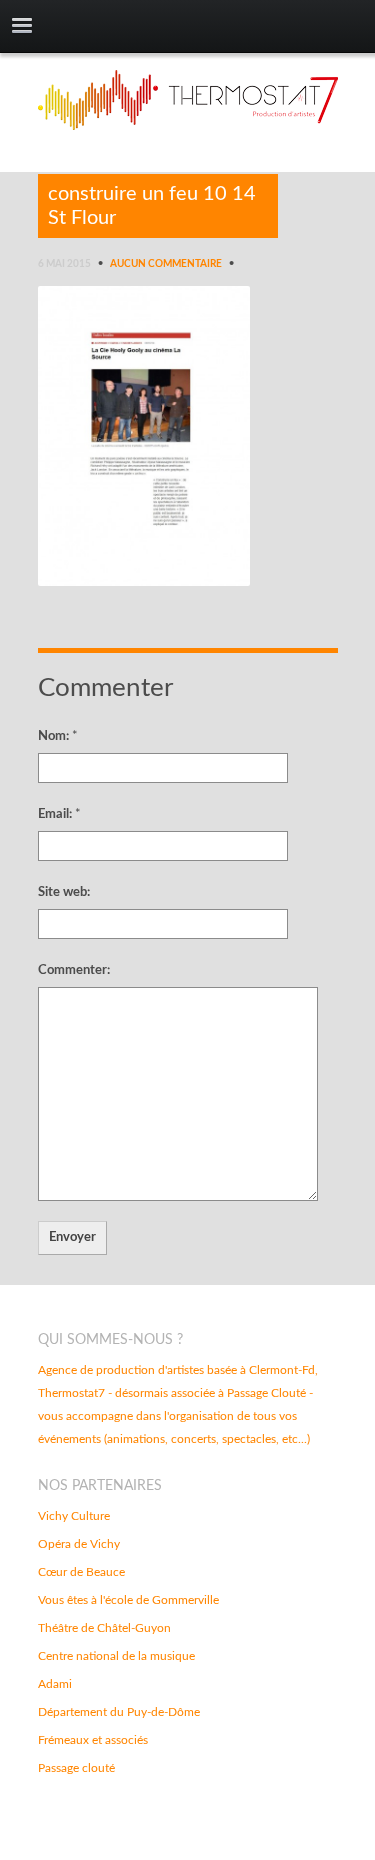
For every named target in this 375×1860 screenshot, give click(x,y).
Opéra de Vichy (79, 1544)
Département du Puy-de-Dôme (119, 1712)
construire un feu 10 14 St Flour (152, 206)
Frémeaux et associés (93, 1740)
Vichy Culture (74, 1516)
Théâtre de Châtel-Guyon (104, 1628)
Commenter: (74, 970)
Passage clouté (76, 1768)
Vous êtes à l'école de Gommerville (128, 1600)
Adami (55, 1684)
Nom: (58, 736)
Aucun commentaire (166, 264)
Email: (59, 814)
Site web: (64, 892)
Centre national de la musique (116, 1656)
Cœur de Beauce (81, 1572)
